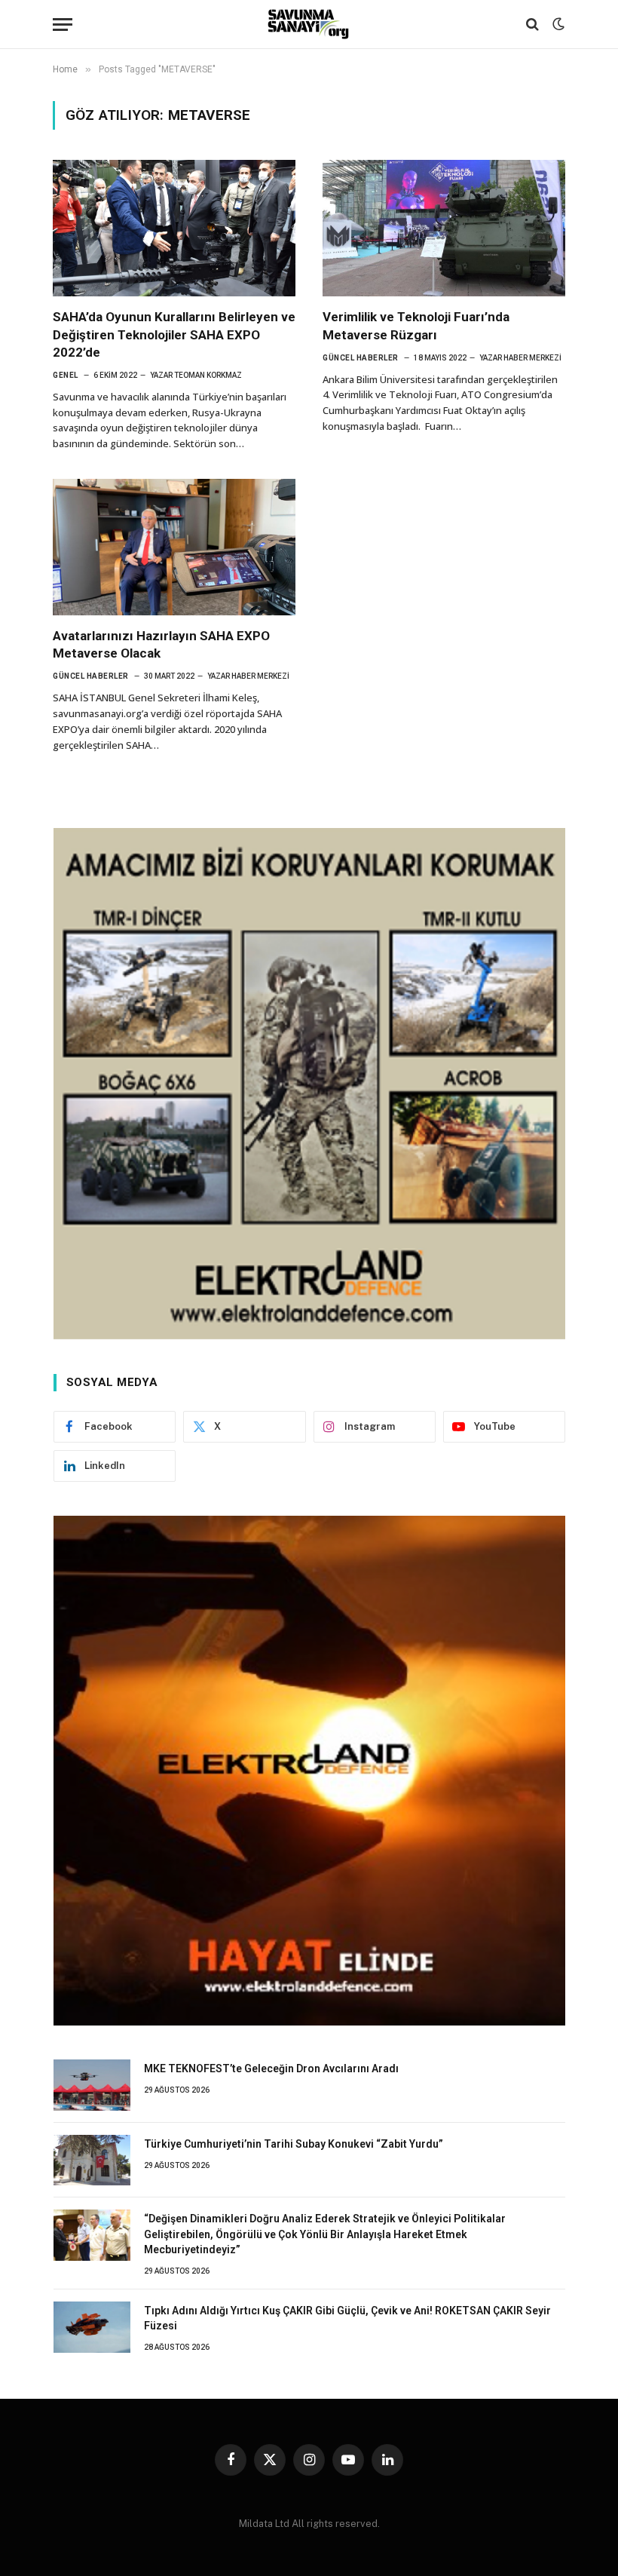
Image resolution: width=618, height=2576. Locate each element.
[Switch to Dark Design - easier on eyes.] (557, 24)
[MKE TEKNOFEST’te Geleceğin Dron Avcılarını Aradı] (92, 2085)
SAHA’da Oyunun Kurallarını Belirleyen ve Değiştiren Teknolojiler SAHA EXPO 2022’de (174, 334)
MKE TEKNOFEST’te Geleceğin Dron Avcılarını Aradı (271, 2068)
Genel (66, 375)
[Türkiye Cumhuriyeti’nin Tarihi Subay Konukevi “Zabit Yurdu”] (92, 2160)
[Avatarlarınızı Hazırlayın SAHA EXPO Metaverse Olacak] (174, 547)
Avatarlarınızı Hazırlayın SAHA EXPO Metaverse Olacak (161, 644)
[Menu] (63, 25)
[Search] (532, 25)
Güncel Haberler (361, 358)
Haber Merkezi (532, 358)
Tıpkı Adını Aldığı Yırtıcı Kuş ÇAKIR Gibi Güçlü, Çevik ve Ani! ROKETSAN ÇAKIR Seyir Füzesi (347, 2318)
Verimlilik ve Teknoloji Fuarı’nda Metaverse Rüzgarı (416, 325)
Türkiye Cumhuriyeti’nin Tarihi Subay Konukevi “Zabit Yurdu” (294, 2144)
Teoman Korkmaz (208, 375)
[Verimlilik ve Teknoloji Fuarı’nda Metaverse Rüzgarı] (444, 228)
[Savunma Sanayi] (309, 24)
